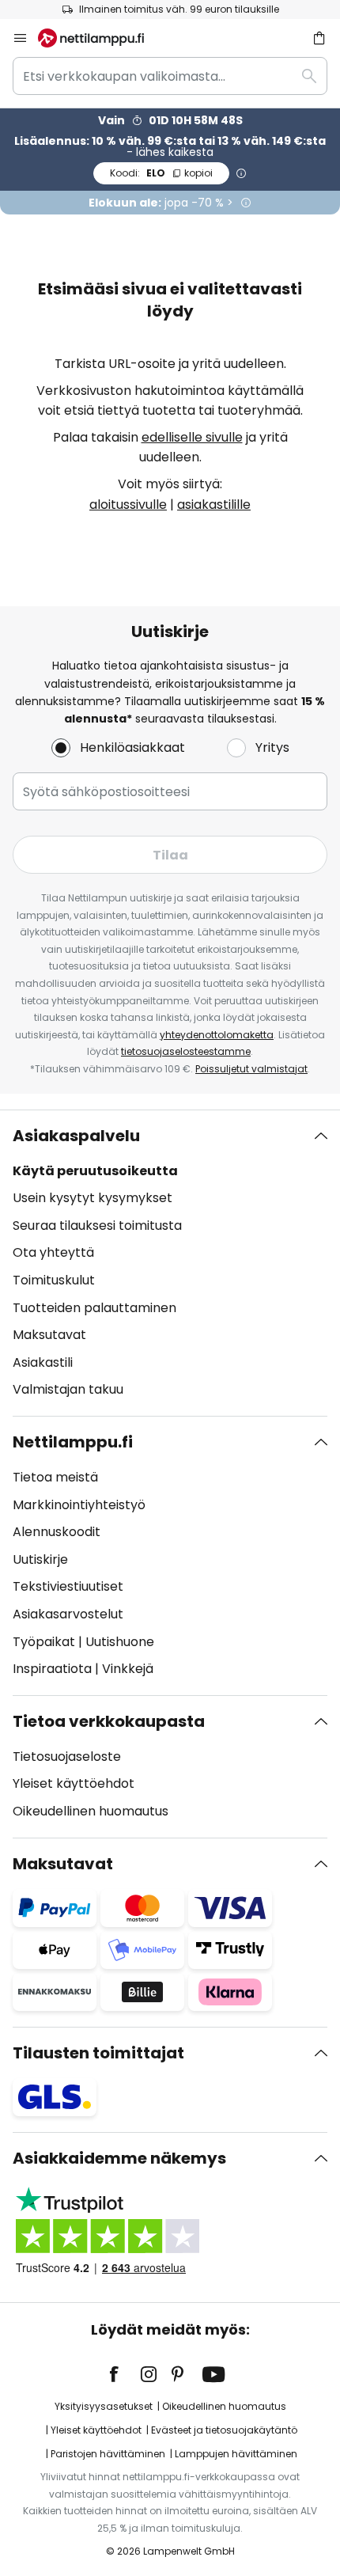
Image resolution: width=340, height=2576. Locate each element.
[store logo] (100, 38)
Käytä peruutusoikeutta (95, 1171)
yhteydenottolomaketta (217, 1035)
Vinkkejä (128, 1669)
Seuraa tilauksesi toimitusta (97, 1225)
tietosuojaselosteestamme (186, 1051)
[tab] (170, 1263)
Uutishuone (120, 1642)
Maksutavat (49, 1335)
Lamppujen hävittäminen (236, 2454)
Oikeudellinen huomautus (91, 1811)
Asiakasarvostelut (68, 1614)
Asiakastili (43, 1362)
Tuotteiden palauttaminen (94, 1308)
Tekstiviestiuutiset (68, 1586)
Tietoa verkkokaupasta (109, 1721)
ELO (161, 173)
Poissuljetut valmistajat (251, 1069)
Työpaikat (44, 1642)
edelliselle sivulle (192, 437)
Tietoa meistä (55, 1477)
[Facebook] (124, 2374)
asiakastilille (214, 505)
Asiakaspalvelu (76, 1136)
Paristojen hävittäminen (108, 2454)
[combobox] (170, 76)
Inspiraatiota (52, 1669)
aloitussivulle (128, 505)
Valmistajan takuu (68, 1389)
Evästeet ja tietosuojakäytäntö (224, 2430)
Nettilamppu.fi (73, 1442)
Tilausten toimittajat (98, 2053)
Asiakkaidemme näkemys (119, 2158)
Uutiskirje (40, 1559)
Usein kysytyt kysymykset (93, 1198)
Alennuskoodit (57, 1532)
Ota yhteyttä (53, 1252)
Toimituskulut (54, 1280)
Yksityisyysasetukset (104, 2406)
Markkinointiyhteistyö (79, 1505)
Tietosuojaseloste (67, 1757)
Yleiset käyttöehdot (74, 1783)
